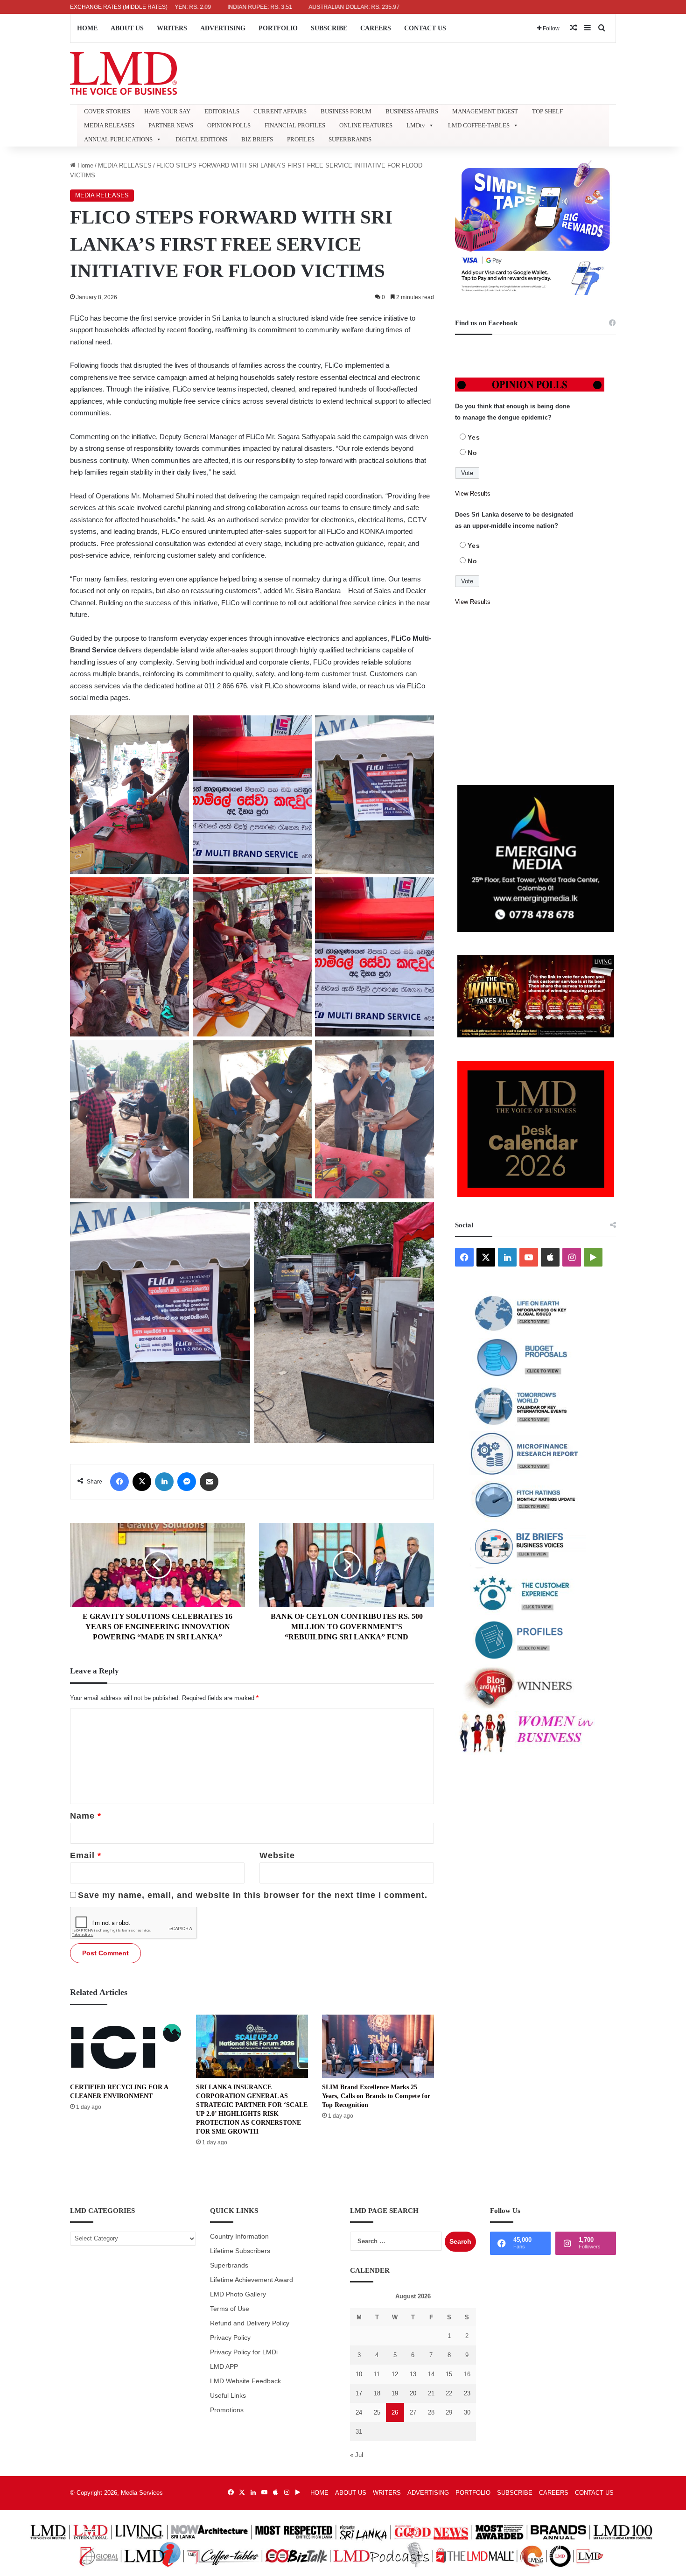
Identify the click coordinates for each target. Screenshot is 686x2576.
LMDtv (416, 125)
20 (413, 2393)
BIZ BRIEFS (257, 139)
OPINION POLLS (229, 125)
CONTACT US (425, 28)
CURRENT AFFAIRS (280, 111)
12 (395, 2374)
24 (359, 2412)
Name (86, 1816)
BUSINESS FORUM (346, 111)
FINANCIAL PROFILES (295, 125)
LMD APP (224, 2367)
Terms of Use (230, 2309)
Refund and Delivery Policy (250, 2323)
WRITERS (172, 28)
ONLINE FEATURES (366, 125)
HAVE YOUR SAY (167, 111)
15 (449, 2374)
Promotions (227, 2410)
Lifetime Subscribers (240, 2251)
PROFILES (301, 139)
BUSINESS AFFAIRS (412, 111)
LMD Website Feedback (245, 2381)
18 (377, 2393)
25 (377, 2412)
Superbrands (229, 2265)
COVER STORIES (107, 111)
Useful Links (228, 2396)
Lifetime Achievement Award (252, 2280)
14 (431, 2374)
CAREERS (376, 28)
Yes (474, 437)
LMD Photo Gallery (238, 2294)
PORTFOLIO (278, 28)
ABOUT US (127, 28)
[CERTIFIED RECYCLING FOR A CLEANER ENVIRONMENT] (126, 2046)
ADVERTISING (223, 28)
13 (413, 2374)
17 (359, 2393)
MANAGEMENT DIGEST (485, 111)
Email (86, 1855)
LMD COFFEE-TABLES (479, 125)
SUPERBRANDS (350, 139)
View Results (473, 493)
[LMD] (123, 73)
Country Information (239, 2236)
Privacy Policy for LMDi (244, 2352)
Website (277, 1855)
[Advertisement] (535, 696)
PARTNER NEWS (171, 125)
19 (395, 2393)
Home (84, 165)
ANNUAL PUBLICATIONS (118, 139)
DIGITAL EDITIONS (201, 139)
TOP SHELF (547, 111)
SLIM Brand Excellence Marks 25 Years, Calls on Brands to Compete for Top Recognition (376, 2096)
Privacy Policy (230, 2338)
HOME (87, 28)
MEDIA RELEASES (109, 125)
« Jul (357, 2455)
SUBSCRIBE (329, 28)
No (472, 453)
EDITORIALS (222, 111)
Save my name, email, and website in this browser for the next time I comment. (253, 1895)
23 (467, 2393)
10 (359, 2374)
